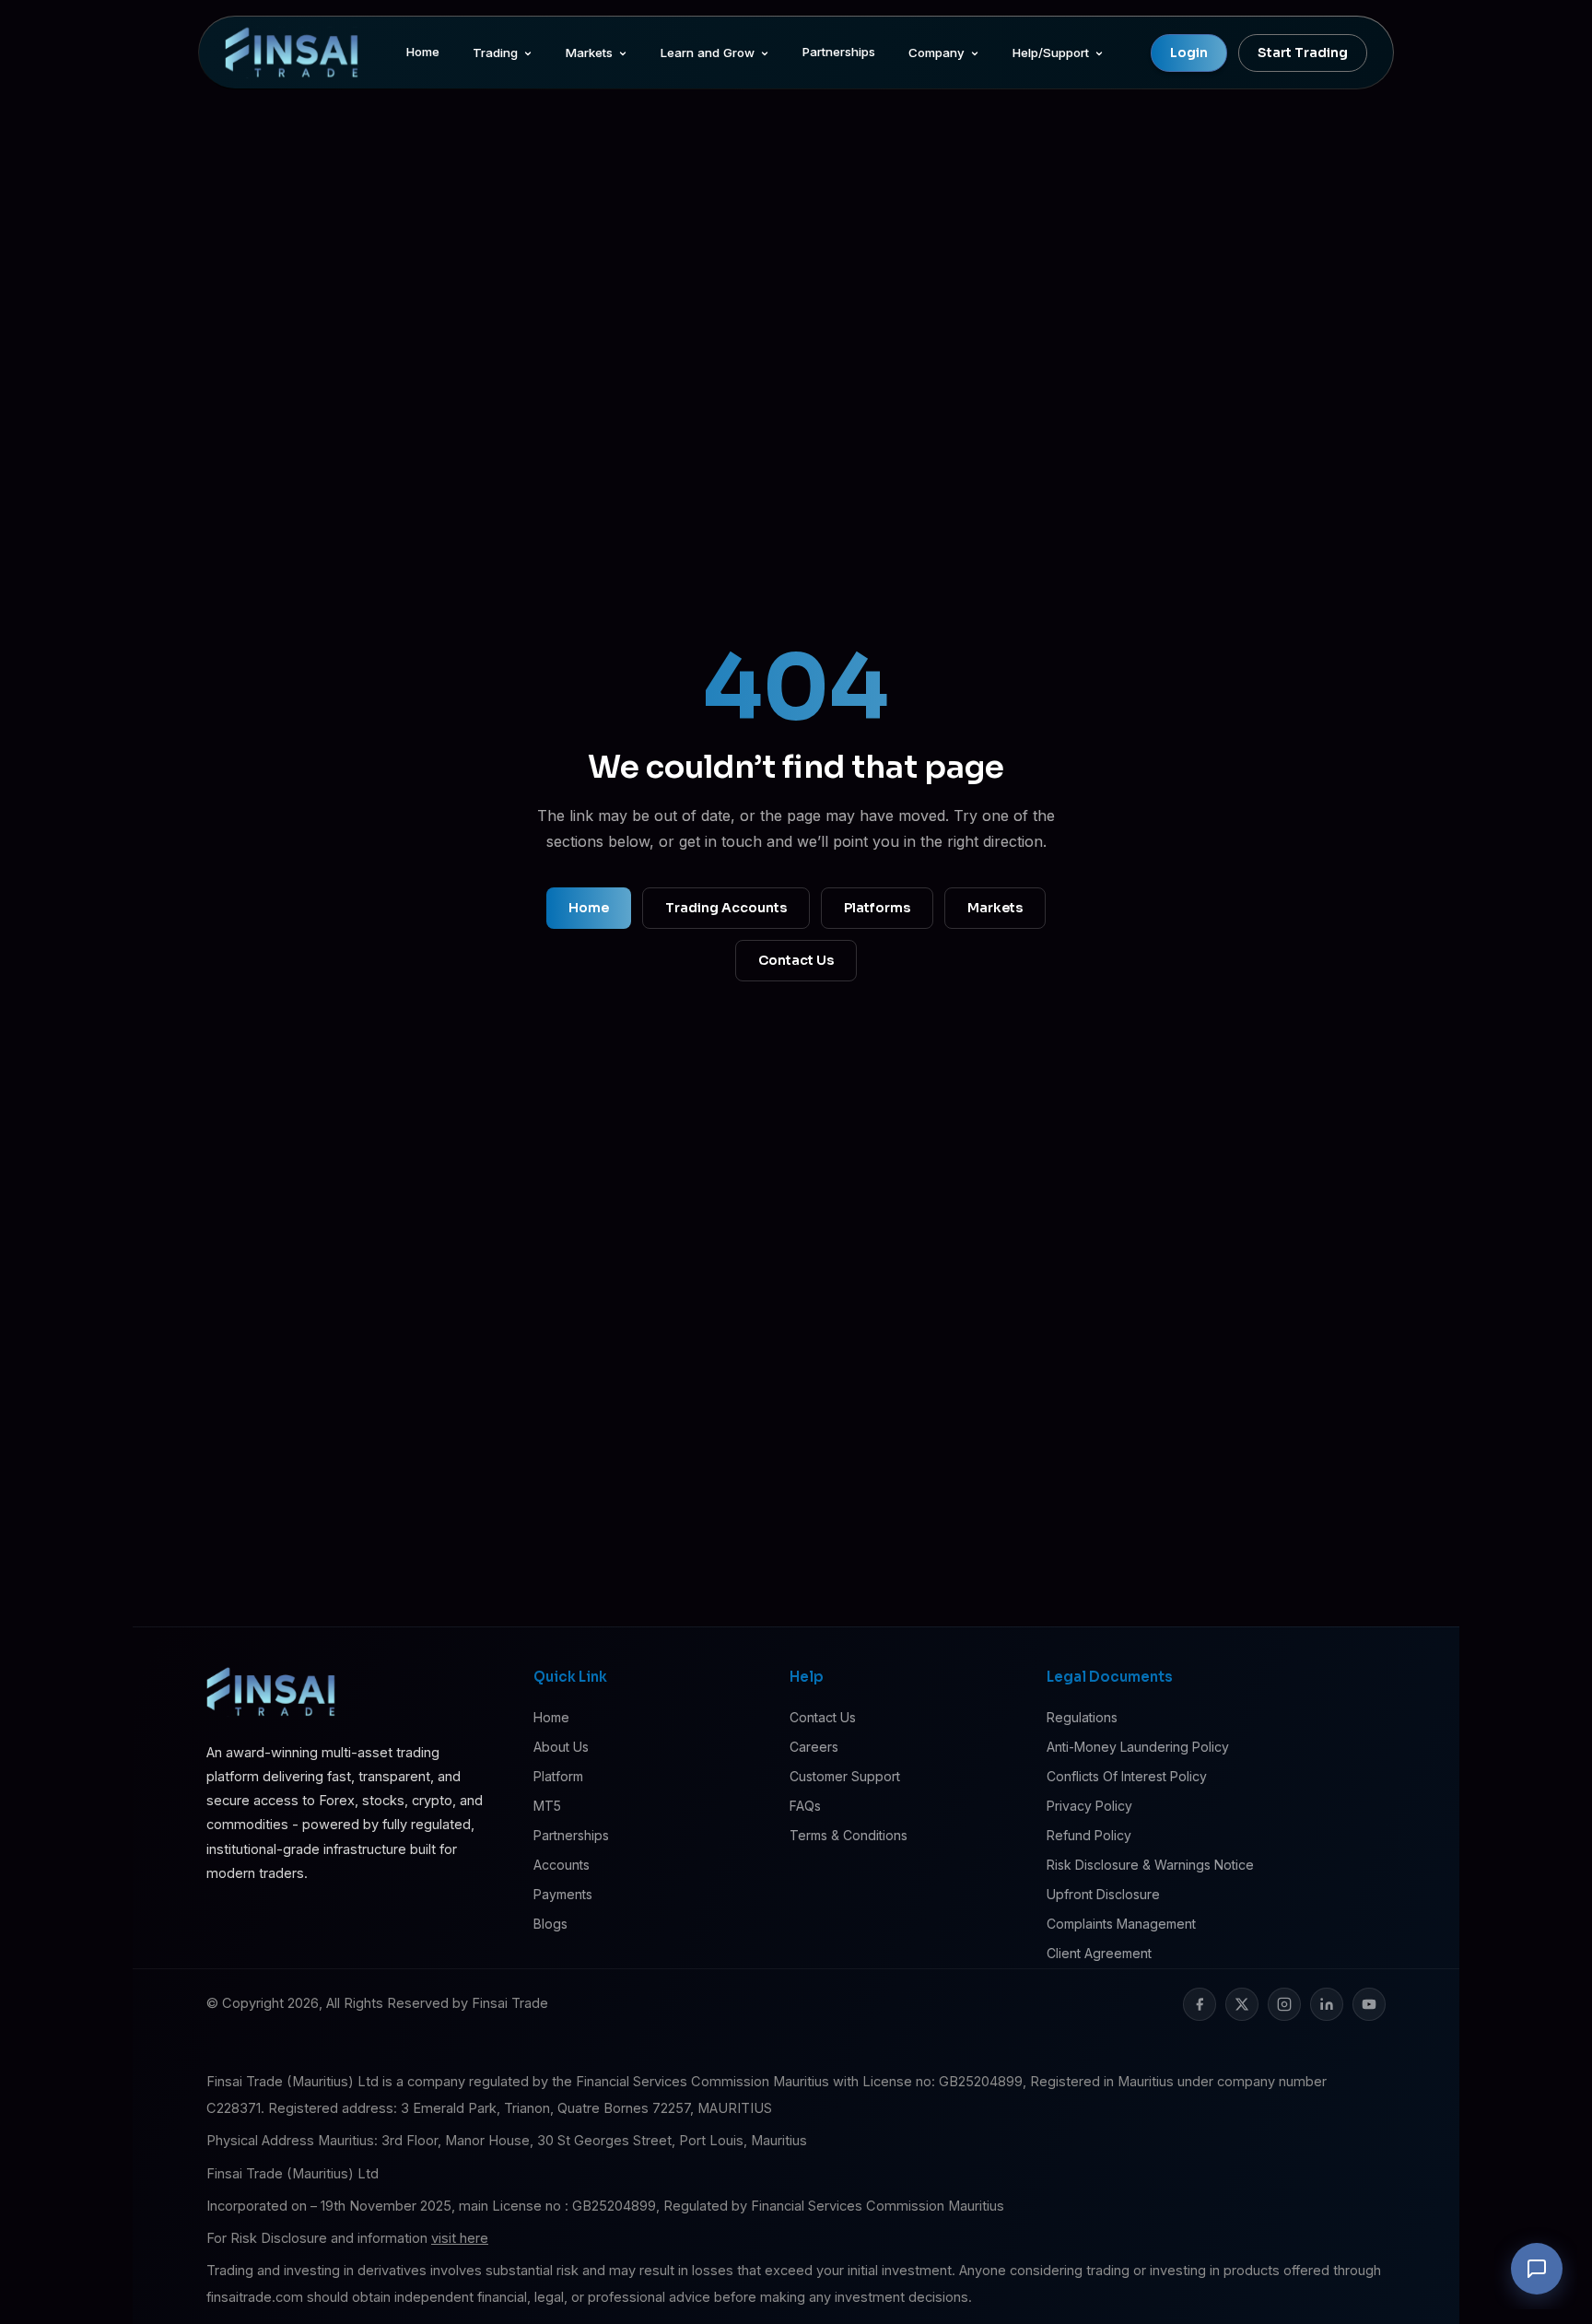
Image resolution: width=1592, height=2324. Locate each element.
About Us (561, 1747)
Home (423, 52)
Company (936, 53)
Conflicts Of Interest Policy (1127, 1776)
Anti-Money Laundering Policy (1138, 1747)
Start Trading (1303, 53)
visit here (460, 2238)
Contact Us (796, 960)
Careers (814, 1747)
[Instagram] (1284, 2004)
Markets (589, 53)
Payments (563, 1894)
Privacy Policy (1089, 1806)
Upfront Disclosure (1103, 1894)
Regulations (1082, 1717)
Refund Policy (1089, 1835)
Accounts (562, 1865)
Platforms (877, 908)
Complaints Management (1121, 1924)
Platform (558, 1776)
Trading (495, 53)
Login (1189, 53)
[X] (1242, 2004)
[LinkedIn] (1327, 2004)
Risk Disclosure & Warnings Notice (1150, 1865)
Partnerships (839, 52)
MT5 (547, 1806)
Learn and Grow (708, 53)
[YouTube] (1369, 2004)
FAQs (805, 1806)
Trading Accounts (726, 908)
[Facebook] (1200, 2004)
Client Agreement (1099, 1953)
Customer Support (845, 1776)
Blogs (550, 1924)
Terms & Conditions (849, 1835)
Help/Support (1051, 53)
